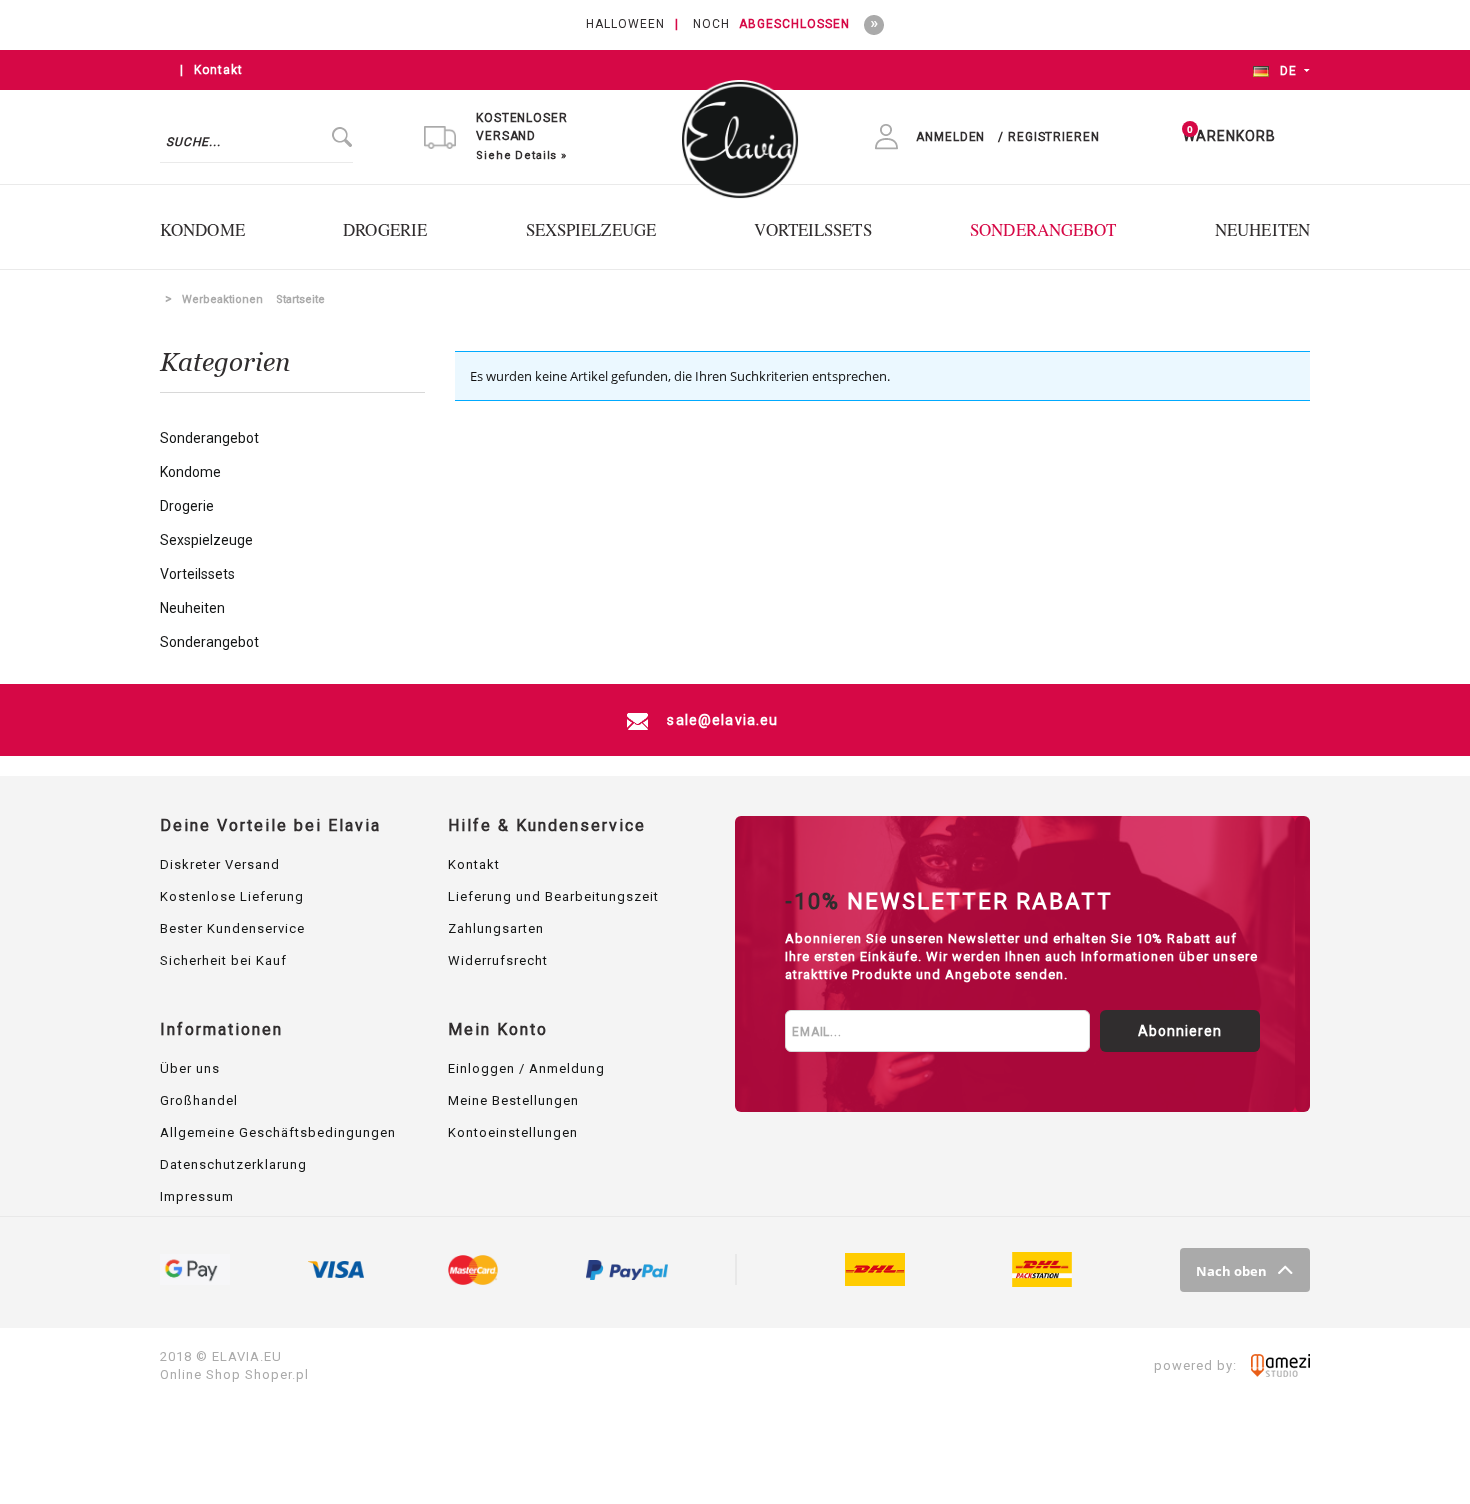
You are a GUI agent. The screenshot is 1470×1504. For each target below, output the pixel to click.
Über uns (190, 1068)
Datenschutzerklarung (233, 1164)
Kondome (190, 472)
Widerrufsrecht (498, 960)
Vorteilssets (197, 574)
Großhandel (199, 1100)
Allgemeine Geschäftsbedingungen (278, 1132)
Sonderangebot (209, 438)
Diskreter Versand (220, 864)
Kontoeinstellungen (513, 1132)
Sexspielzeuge (206, 540)
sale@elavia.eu (720, 720)
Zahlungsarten (496, 928)
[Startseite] (740, 129)
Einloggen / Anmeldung (526, 1068)
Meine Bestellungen (513, 1100)
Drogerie (187, 506)
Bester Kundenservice (232, 928)
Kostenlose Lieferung (232, 896)
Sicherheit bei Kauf (223, 960)
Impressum (197, 1196)
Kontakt (218, 70)
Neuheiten (192, 608)
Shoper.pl (277, 1374)
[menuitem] (213, 229)
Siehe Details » (521, 155)
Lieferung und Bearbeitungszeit (553, 896)
